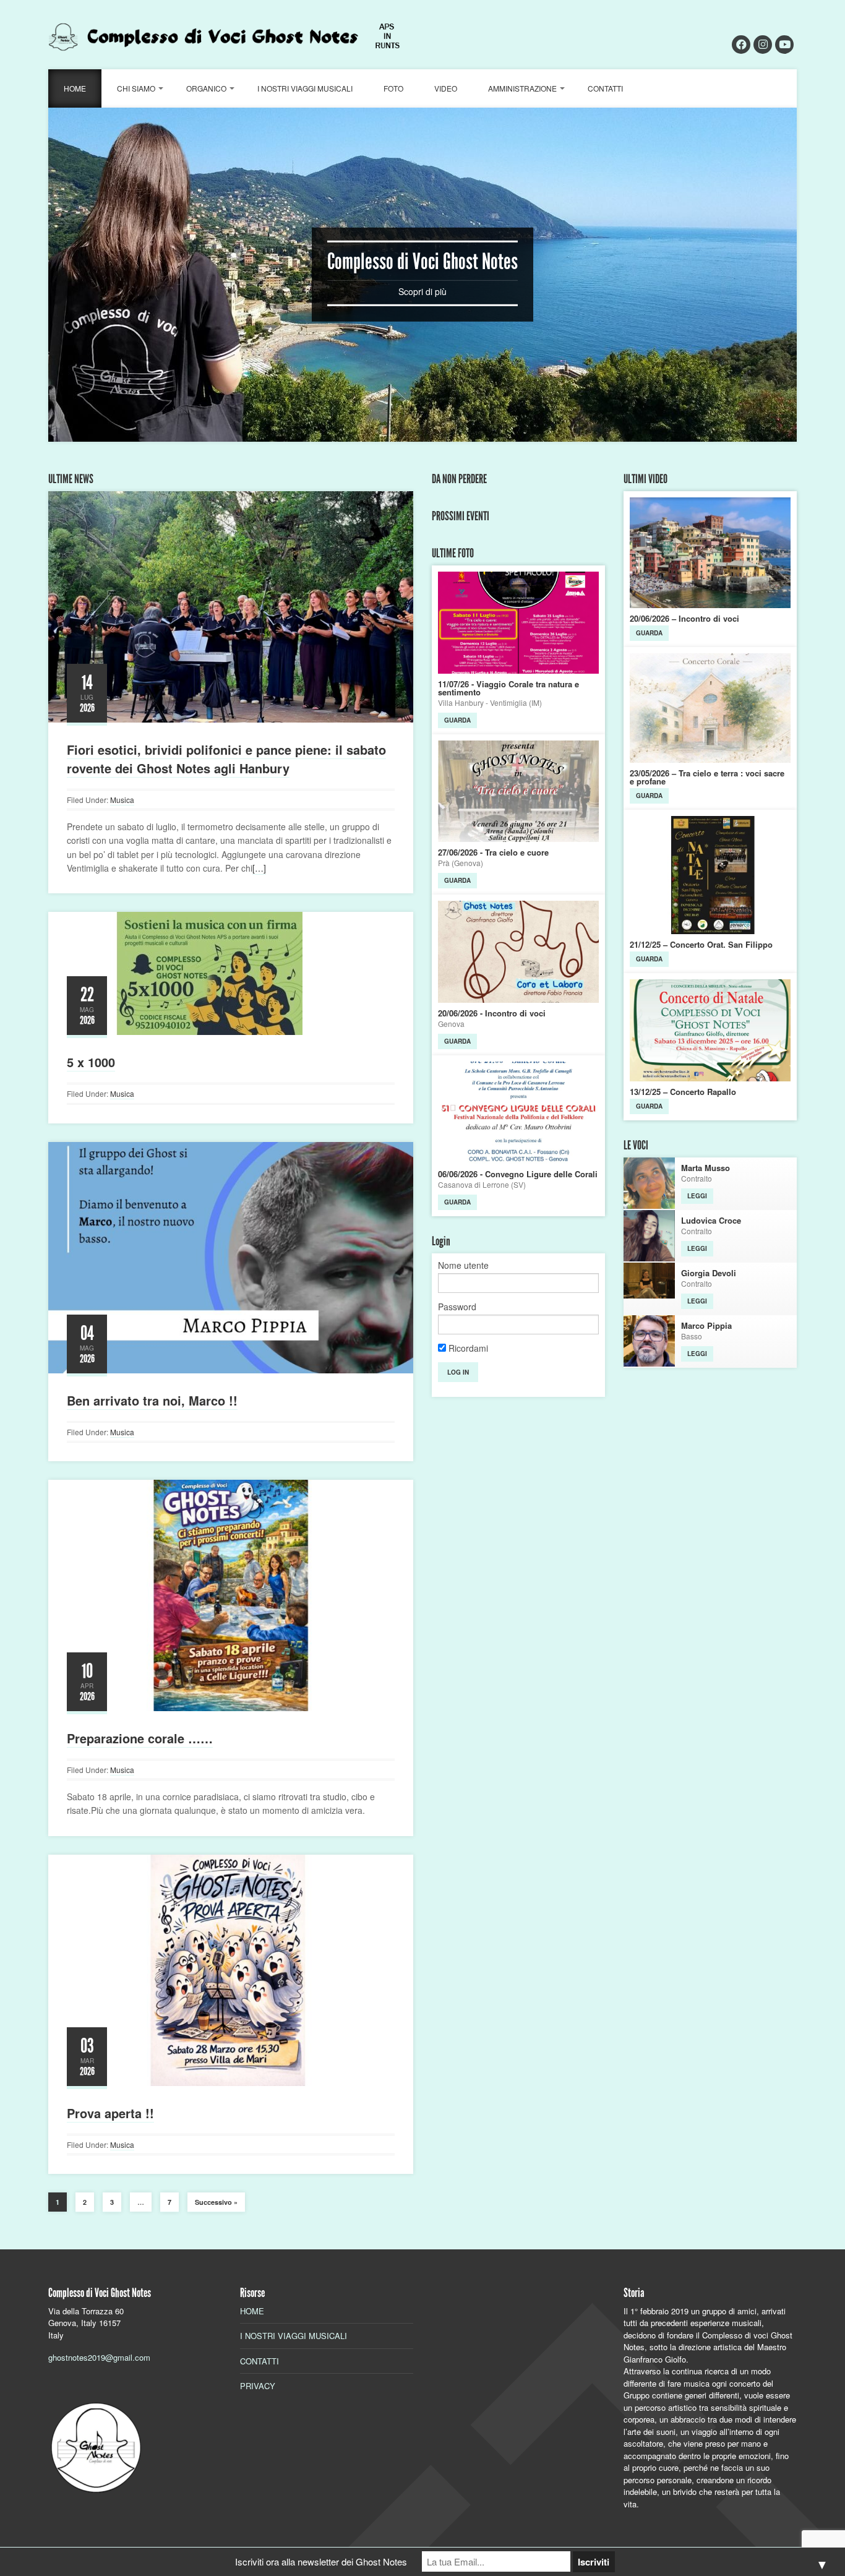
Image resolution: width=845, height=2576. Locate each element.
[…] (259, 868)
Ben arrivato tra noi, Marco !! (152, 1400)
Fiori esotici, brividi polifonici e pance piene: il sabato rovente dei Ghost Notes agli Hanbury (226, 759)
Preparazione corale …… (140, 1738)
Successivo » (216, 2202)
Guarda (457, 720)
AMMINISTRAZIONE (522, 88)
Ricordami (467, 1348)
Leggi (697, 1196)
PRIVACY (258, 2386)
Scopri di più (422, 291)
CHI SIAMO (136, 88)
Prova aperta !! (110, 2113)
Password (457, 1307)
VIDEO (446, 88)
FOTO (393, 88)
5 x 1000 (91, 1062)
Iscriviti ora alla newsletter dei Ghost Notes (321, 2561)
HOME (75, 88)
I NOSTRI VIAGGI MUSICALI (305, 88)
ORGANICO (206, 88)
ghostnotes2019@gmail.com (99, 2357)
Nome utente (463, 1265)
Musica (122, 800)
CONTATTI (605, 88)
